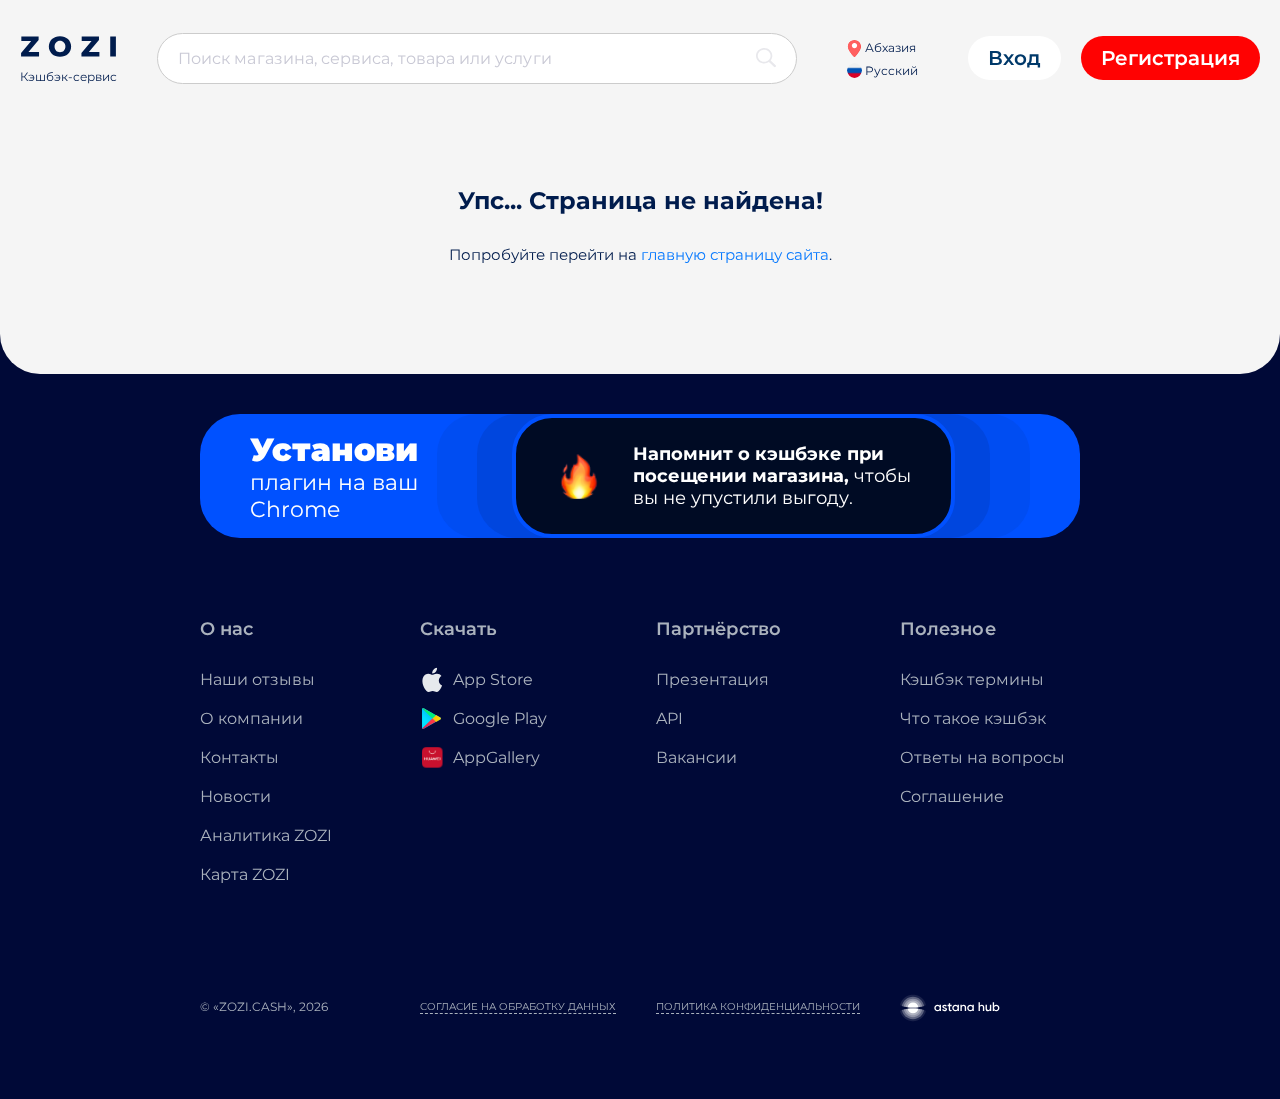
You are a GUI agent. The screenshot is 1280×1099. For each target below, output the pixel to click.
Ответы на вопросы (982, 757)
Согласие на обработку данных (518, 1006)
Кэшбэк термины (972, 679)
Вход (1014, 58)
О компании (251, 718)
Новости (235, 796)
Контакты (239, 757)
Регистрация (1170, 58)
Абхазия (889, 47)
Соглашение (952, 796)
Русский (890, 70)
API (669, 718)
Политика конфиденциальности (758, 1006)
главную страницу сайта (735, 254)
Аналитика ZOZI (266, 835)
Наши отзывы (257, 679)
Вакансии (696, 757)
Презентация (712, 679)
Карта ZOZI (245, 874)
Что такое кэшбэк (973, 718)
